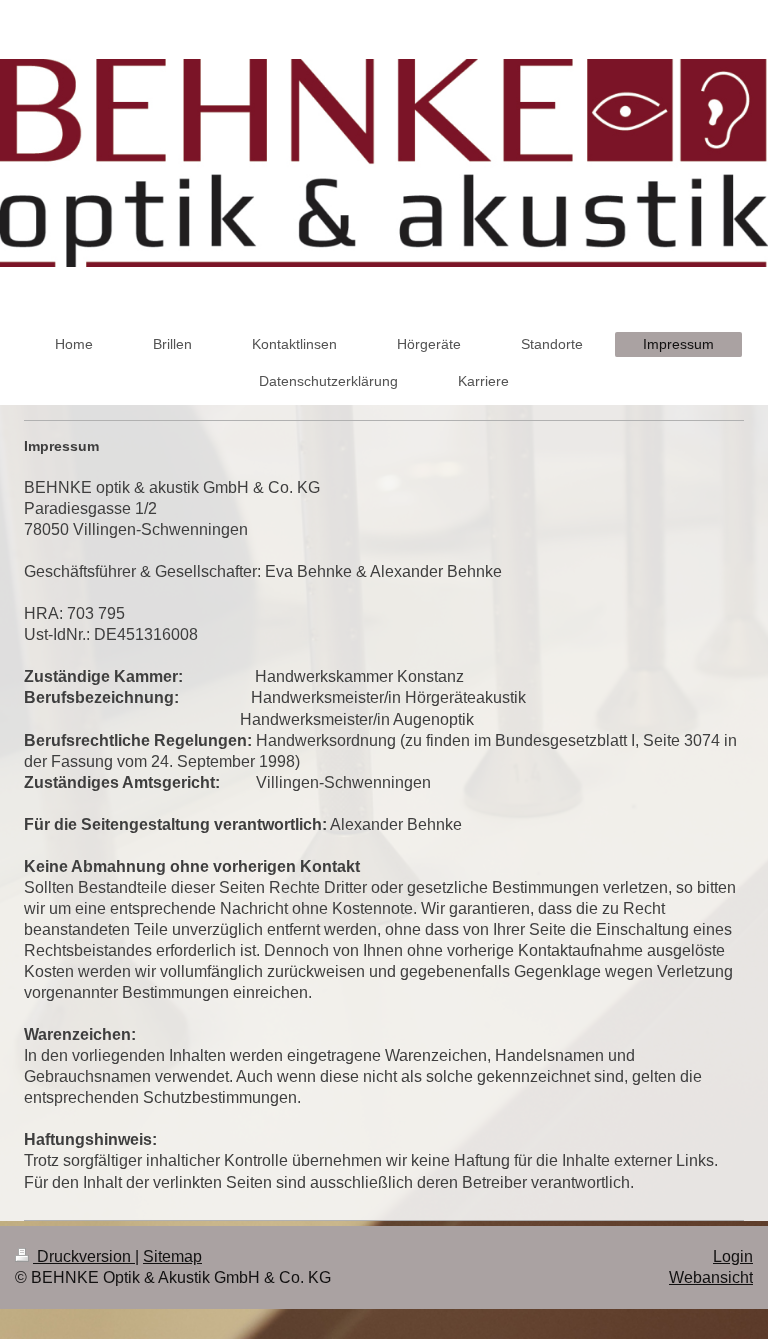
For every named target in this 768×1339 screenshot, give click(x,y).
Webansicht (711, 1277)
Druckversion (84, 1256)
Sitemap (172, 1256)
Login (733, 1256)
